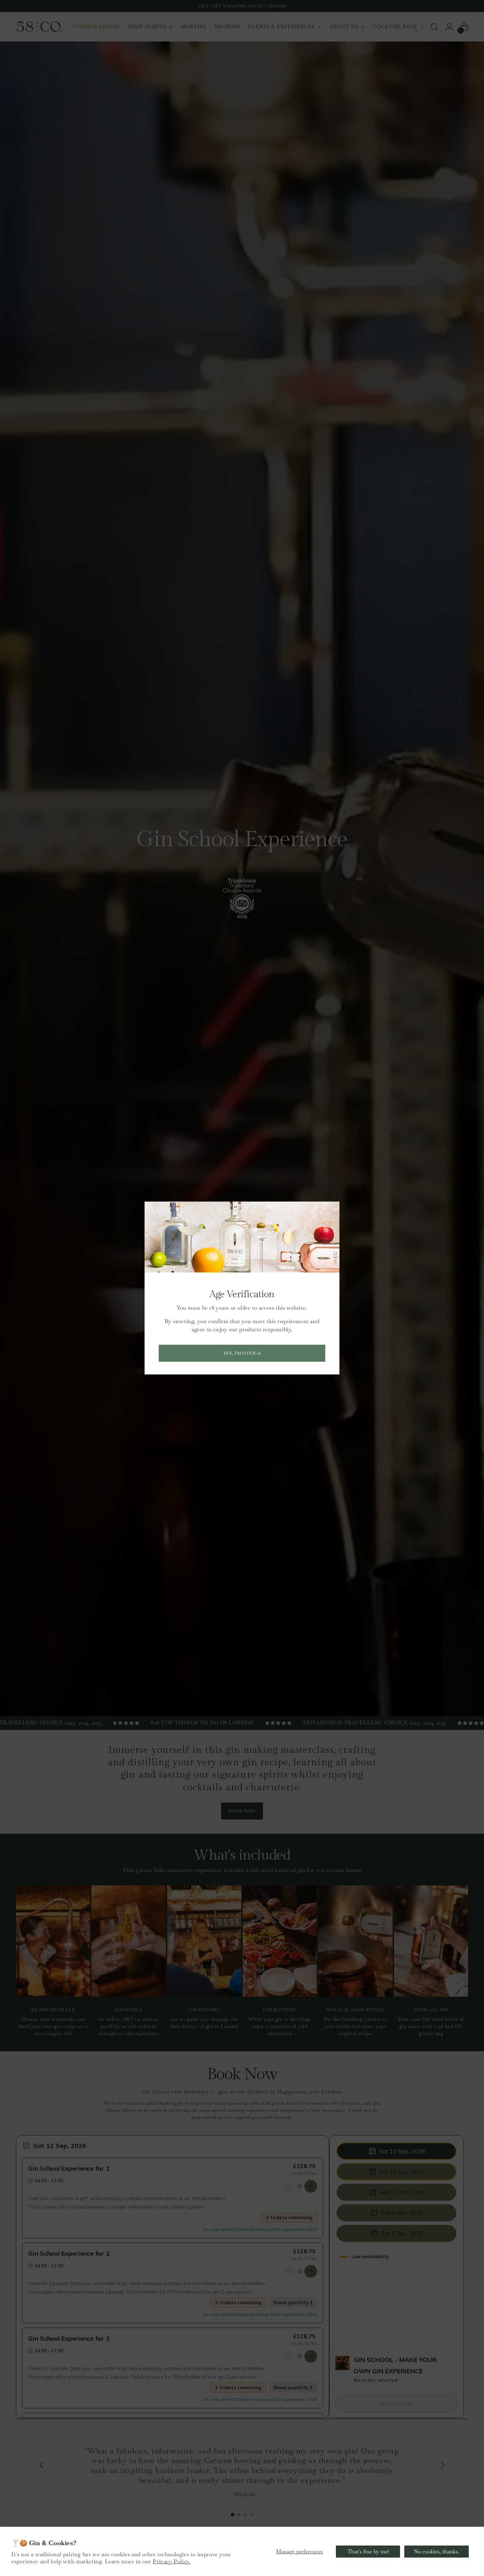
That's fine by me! (368, 2551)
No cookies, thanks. (437, 2551)
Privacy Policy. (171, 2561)
